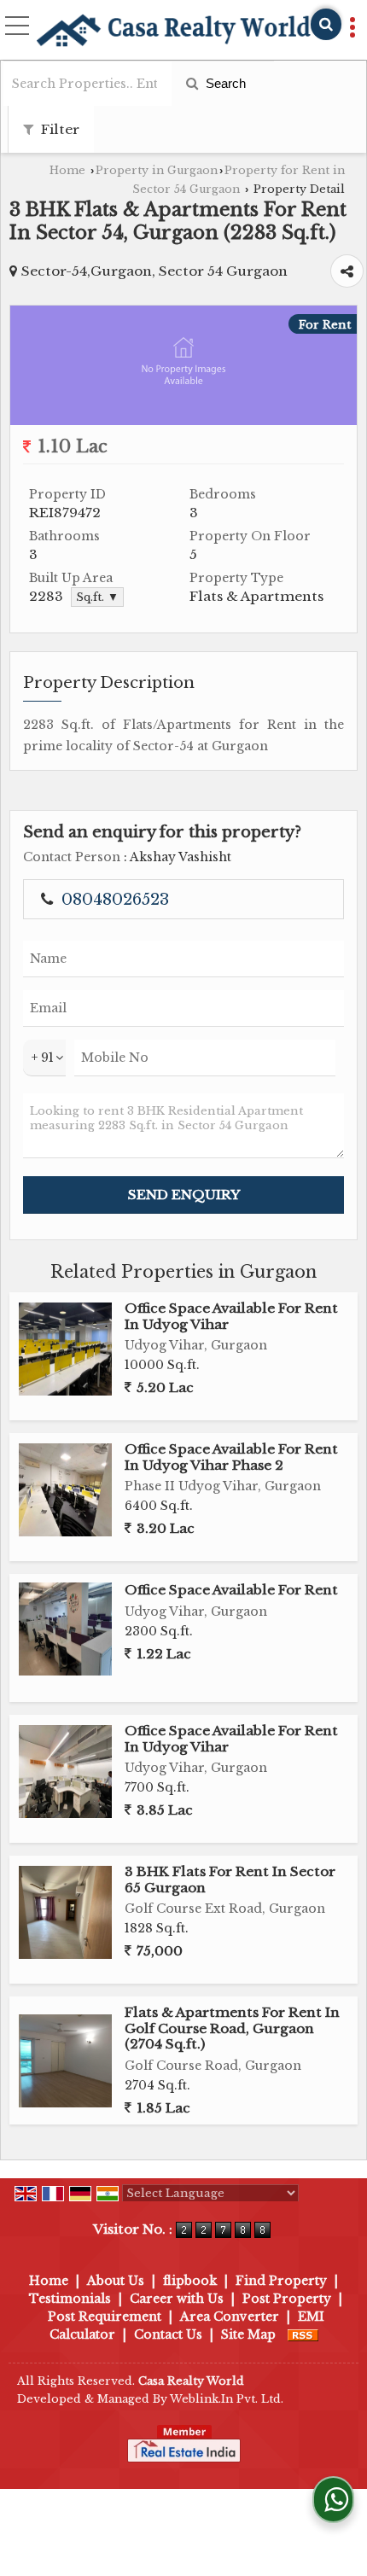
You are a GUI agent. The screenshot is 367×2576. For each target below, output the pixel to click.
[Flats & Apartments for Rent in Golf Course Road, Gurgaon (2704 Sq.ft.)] (65, 2061)
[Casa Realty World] (173, 32)
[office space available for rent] (65, 1629)
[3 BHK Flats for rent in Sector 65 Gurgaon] (65, 1912)
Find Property (281, 2281)
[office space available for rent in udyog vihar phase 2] (65, 1490)
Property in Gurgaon (157, 170)
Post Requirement (105, 2317)
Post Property (287, 2299)
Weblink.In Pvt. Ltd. (227, 2399)
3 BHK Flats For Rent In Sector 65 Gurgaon (230, 1879)
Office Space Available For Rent (231, 1590)
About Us (116, 2281)
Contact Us (168, 2334)
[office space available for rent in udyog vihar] (65, 1349)
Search (224, 83)
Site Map (248, 2334)
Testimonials (70, 2299)
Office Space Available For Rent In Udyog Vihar (231, 1316)
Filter (58, 129)
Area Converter (230, 2317)
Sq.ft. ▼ (97, 597)
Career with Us (177, 2299)
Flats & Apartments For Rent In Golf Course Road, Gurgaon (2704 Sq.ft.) (232, 2028)
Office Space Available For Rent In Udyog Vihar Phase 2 (231, 1457)
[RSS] (303, 2334)
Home (67, 170)
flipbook (190, 2281)
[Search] (326, 24)
